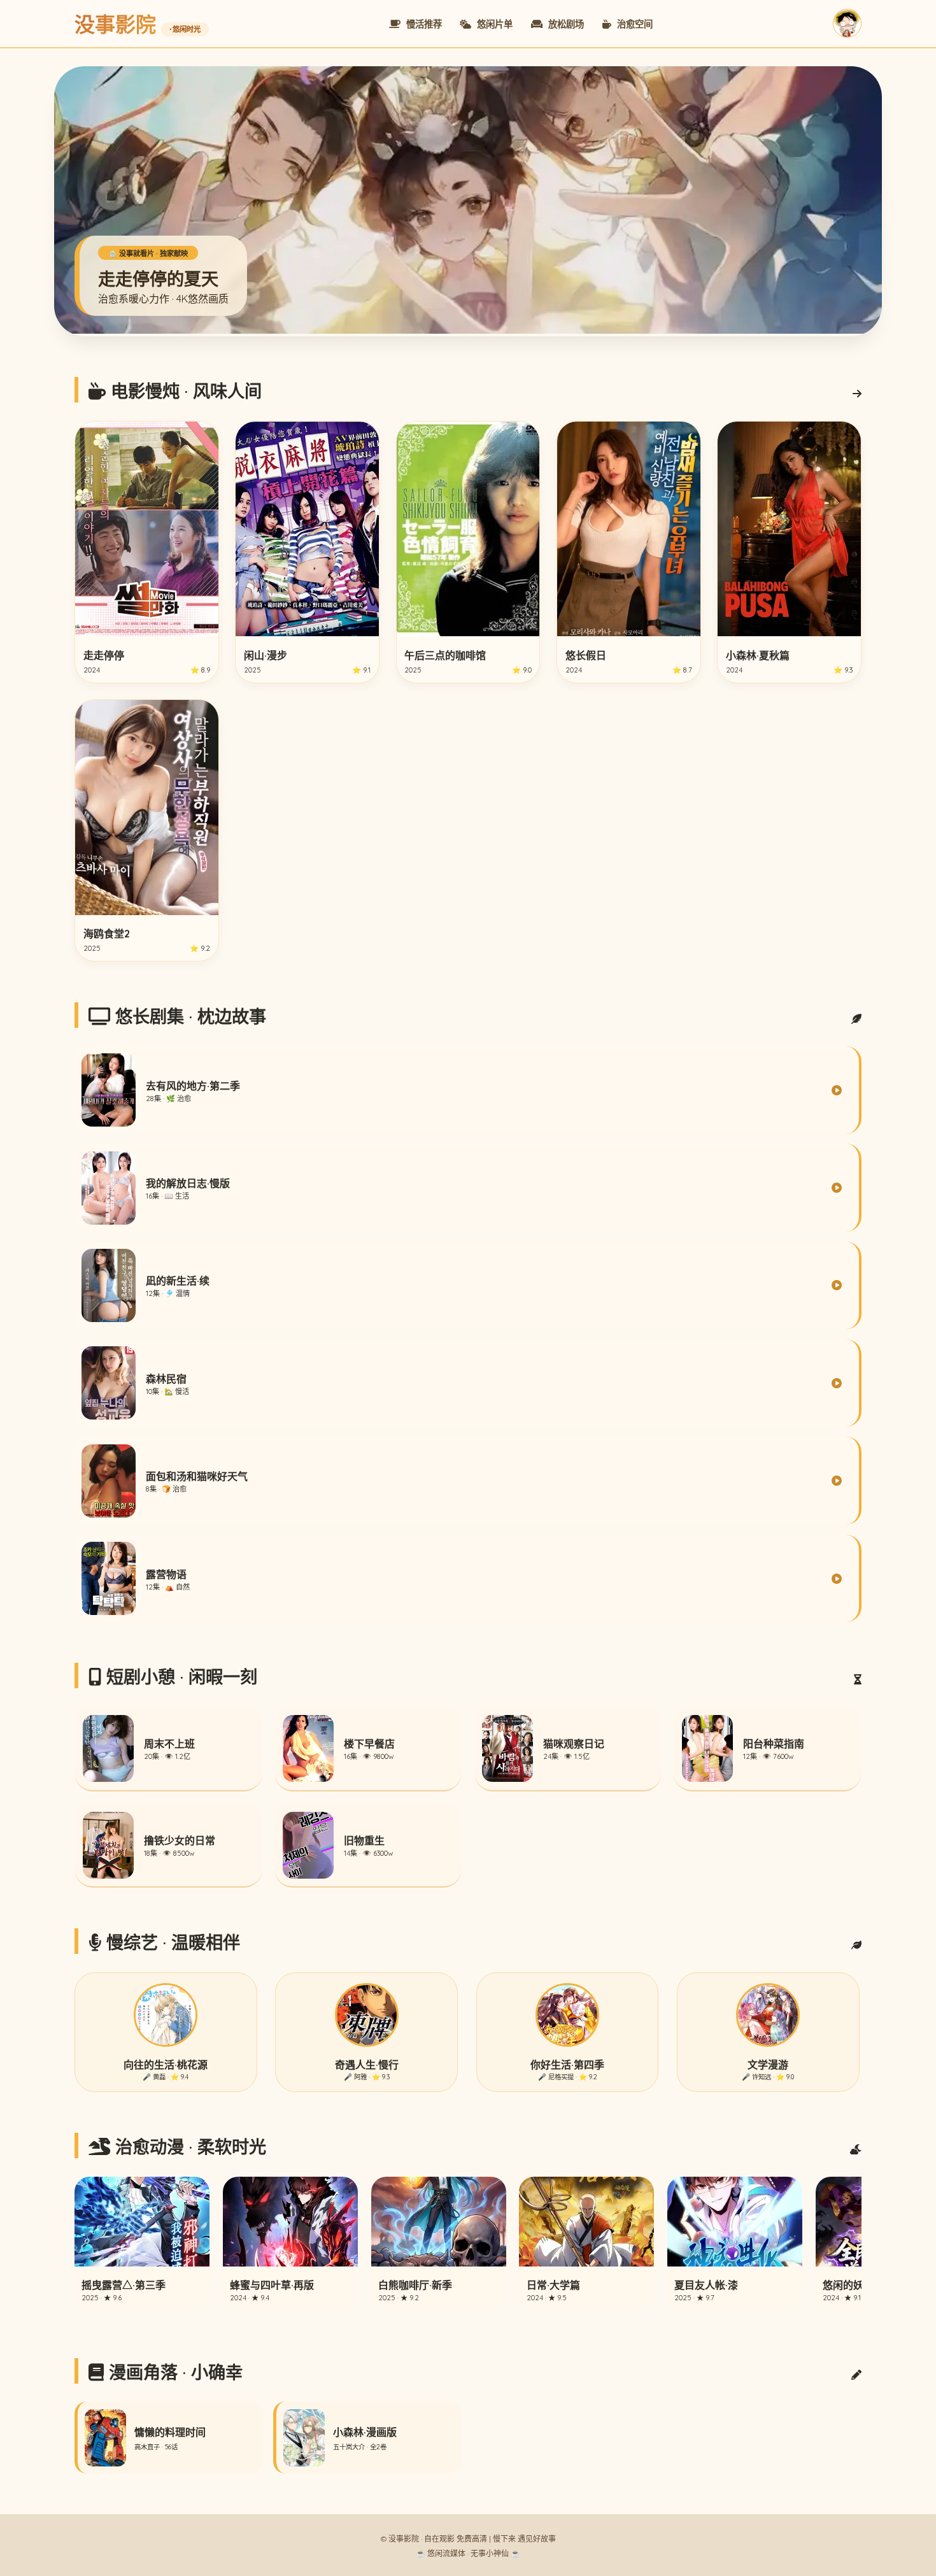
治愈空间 (634, 24)
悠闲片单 (493, 24)
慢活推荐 (423, 24)
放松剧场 (565, 24)
